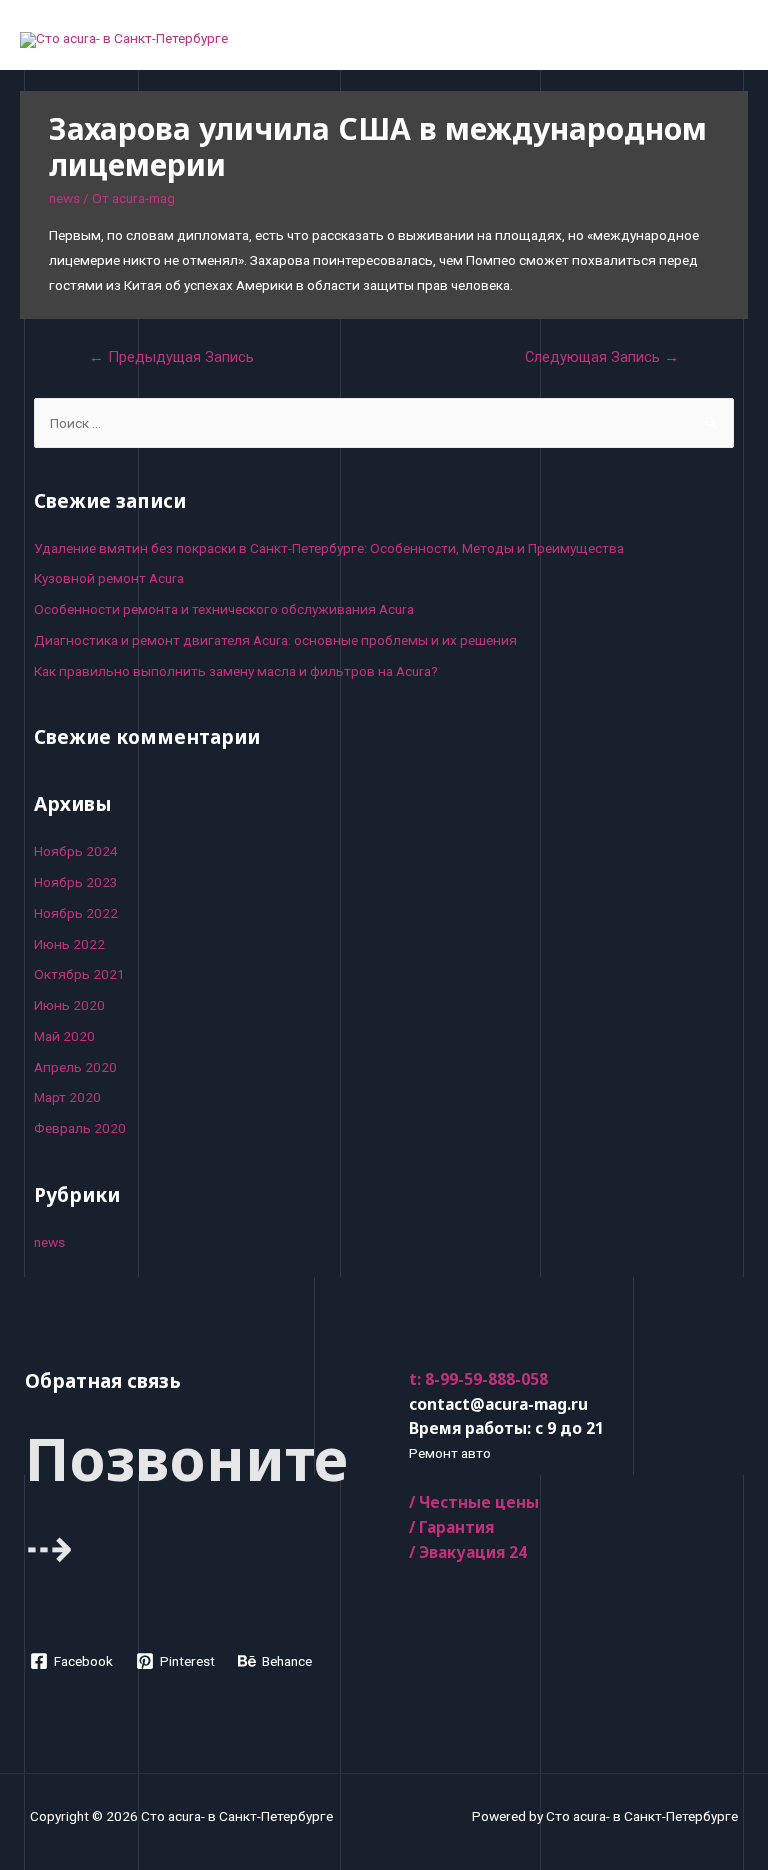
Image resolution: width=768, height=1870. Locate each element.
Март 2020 (67, 1097)
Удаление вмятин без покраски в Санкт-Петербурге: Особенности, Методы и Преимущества (329, 548)
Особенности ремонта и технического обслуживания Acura (224, 609)
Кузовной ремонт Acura (109, 578)
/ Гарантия (451, 1527)
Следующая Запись (602, 357)
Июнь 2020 (69, 1005)
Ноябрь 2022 (76, 913)
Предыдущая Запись (171, 357)
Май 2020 (64, 1036)
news (64, 198)
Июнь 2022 (69, 944)
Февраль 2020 (80, 1128)
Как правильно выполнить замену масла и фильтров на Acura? (236, 671)
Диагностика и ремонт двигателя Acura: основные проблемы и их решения (275, 640)
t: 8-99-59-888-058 (478, 1379)
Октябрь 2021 (79, 974)
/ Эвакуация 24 (468, 1552)
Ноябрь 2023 (76, 882)
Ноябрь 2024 (76, 851)
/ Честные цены (474, 1502)
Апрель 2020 (75, 1067)
